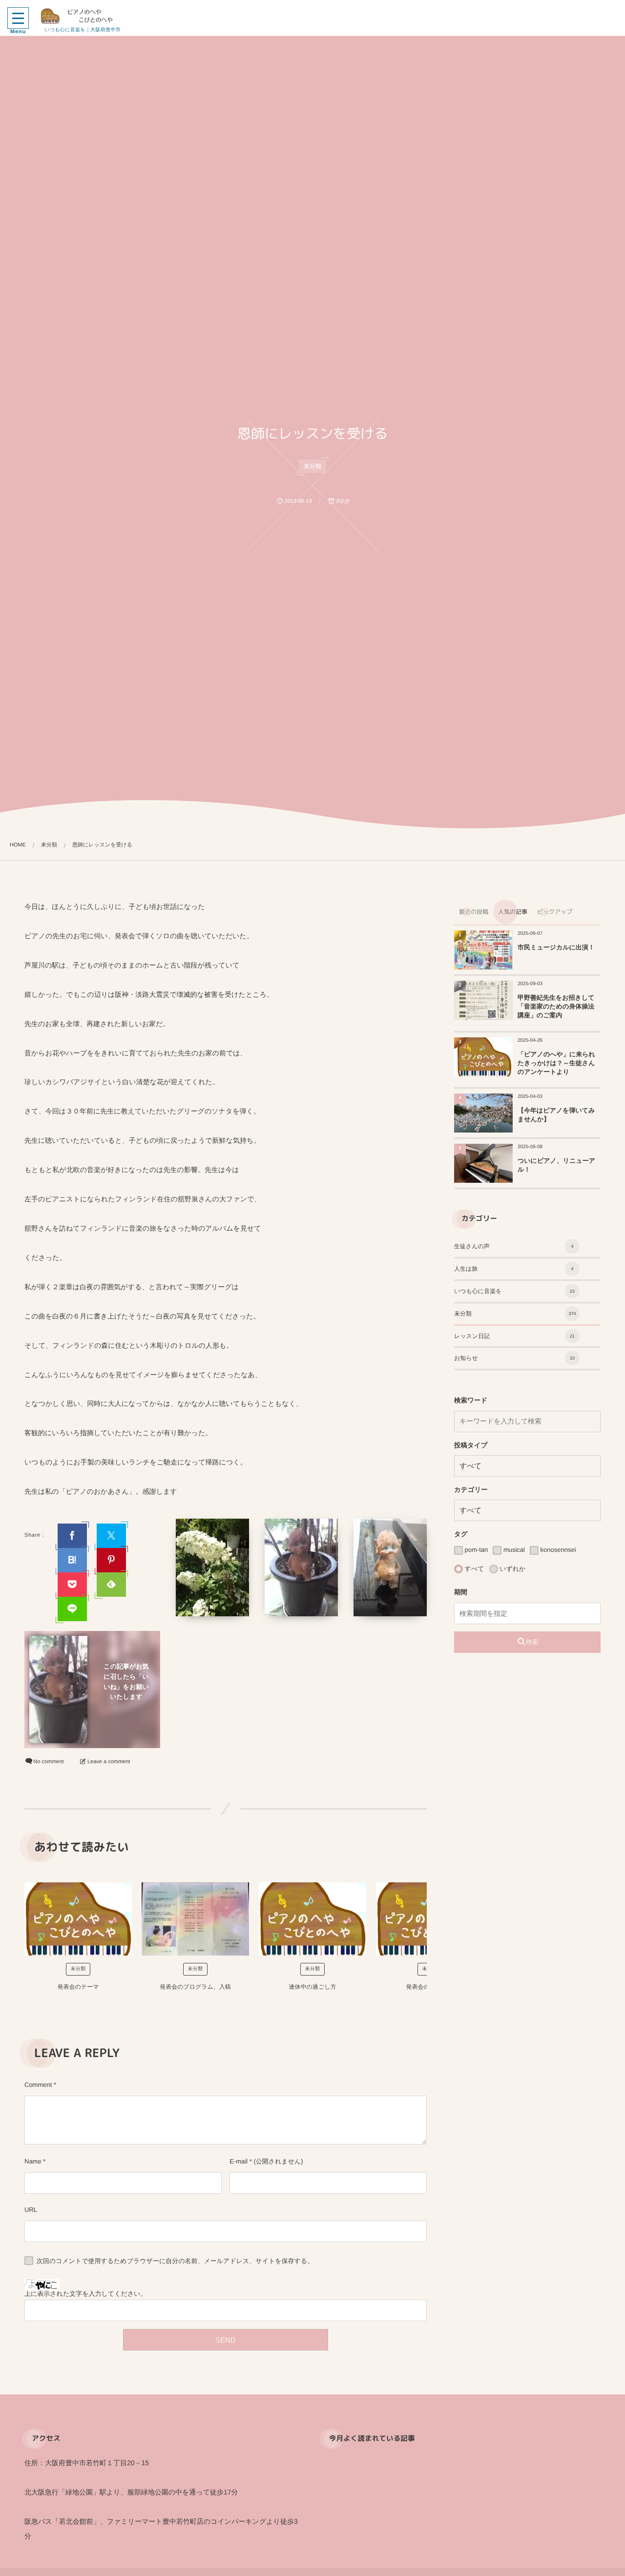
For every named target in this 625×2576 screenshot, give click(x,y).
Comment (38, 2085)
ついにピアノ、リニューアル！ (556, 1165)
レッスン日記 (514, 1336)
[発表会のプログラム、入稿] (195, 1919)
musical (513, 1550)
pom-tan (475, 1550)
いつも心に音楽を (514, 1291)
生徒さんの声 (514, 1246)
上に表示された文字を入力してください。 (85, 2294)
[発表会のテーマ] (78, 1919)
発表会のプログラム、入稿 (195, 1987)
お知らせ (514, 1358)
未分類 (312, 466)
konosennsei (557, 1550)
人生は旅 (514, 1269)
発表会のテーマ (78, 1987)
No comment (48, 1762)
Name (33, 2161)
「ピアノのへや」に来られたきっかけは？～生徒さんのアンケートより (556, 1063)
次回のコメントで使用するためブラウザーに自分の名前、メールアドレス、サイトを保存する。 (175, 2261)
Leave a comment (109, 1762)
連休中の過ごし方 (313, 1987)
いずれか (512, 1569)
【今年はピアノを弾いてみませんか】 (556, 1115)
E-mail (239, 2161)
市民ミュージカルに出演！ (556, 947)
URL (31, 2210)
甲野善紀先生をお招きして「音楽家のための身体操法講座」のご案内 (556, 1006)
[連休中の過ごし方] (312, 1919)
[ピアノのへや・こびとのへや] (83, 16)
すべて (474, 1569)
